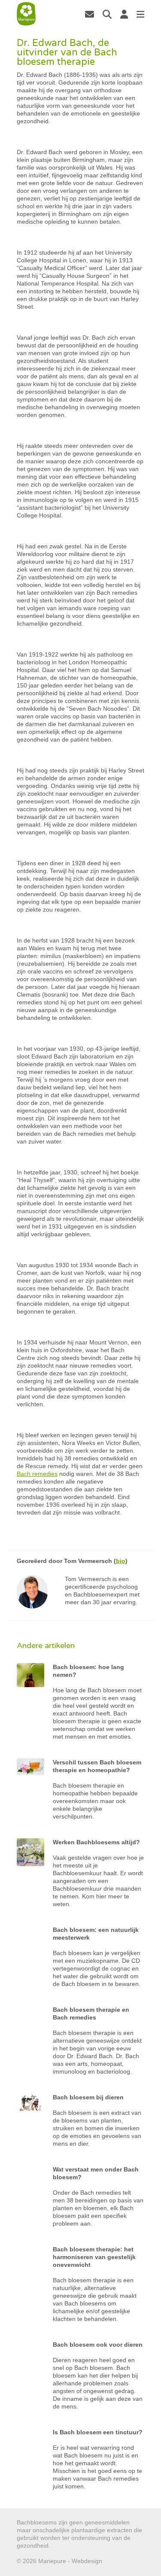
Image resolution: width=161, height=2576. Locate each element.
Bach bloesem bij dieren (88, 2097)
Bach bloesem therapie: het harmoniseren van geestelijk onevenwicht (94, 2257)
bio (121, 1561)
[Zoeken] (107, 14)
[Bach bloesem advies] (26, 14)
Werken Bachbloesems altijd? (96, 1842)
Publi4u (114, 2561)
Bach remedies (37, 1474)
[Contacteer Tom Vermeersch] (90, 14)
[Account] (124, 14)
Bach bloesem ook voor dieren (98, 2345)
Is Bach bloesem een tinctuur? (98, 2432)
